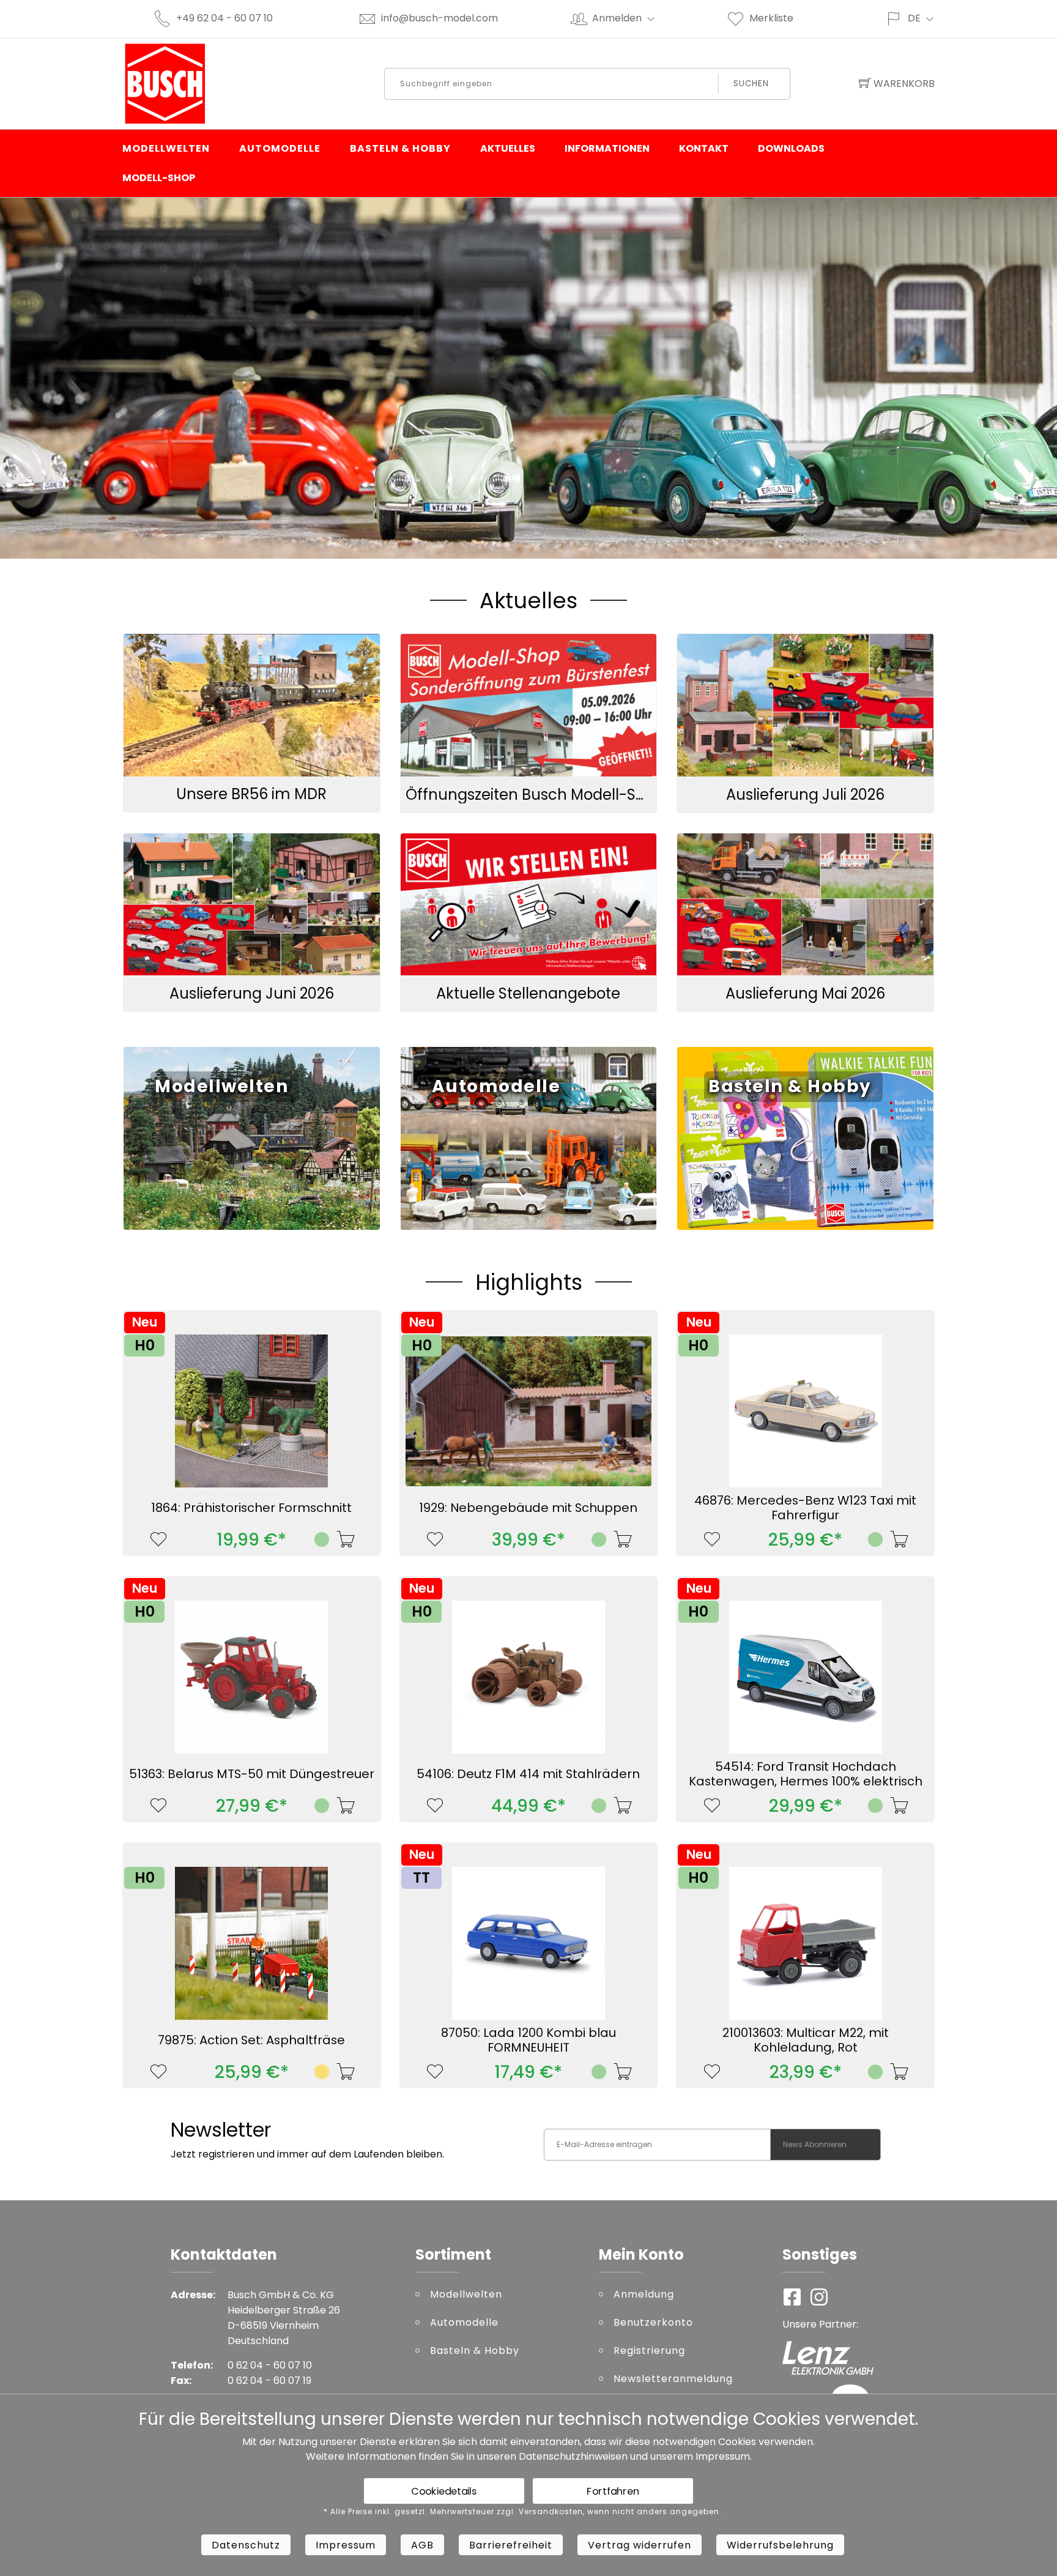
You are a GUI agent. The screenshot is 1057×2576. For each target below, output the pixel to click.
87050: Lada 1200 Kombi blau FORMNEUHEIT (528, 2040)
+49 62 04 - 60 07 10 (224, 18)
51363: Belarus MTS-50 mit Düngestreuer (252, 1774)
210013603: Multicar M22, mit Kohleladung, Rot (806, 2040)
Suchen (751, 84)
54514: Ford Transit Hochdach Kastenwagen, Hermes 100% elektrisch (806, 1774)
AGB (422, 2545)
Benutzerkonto (653, 2322)
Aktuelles (508, 148)
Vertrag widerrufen (640, 2545)
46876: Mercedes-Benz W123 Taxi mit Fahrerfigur (805, 1508)
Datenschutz (246, 2545)
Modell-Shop (159, 178)
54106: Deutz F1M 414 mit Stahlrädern (528, 1774)
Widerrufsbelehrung (780, 2545)
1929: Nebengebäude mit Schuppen (528, 1508)
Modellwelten (166, 148)
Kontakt (704, 148)
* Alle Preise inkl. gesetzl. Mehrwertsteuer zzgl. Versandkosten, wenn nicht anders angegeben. (523, 2512)
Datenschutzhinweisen (573, 2456)
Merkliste (771, 18)
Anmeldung (644, 2294)
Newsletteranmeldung (673, 2379)
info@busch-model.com (439, 18)
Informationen (607, 148)
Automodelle (280, 148)
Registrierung (649, 2351)
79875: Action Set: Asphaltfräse (251, 2040)
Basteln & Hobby (400, 148)
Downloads (791, 148)
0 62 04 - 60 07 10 (270, 2365)
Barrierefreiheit (511, 2545)
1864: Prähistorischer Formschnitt (251, 1508)
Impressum (723, 2456)
